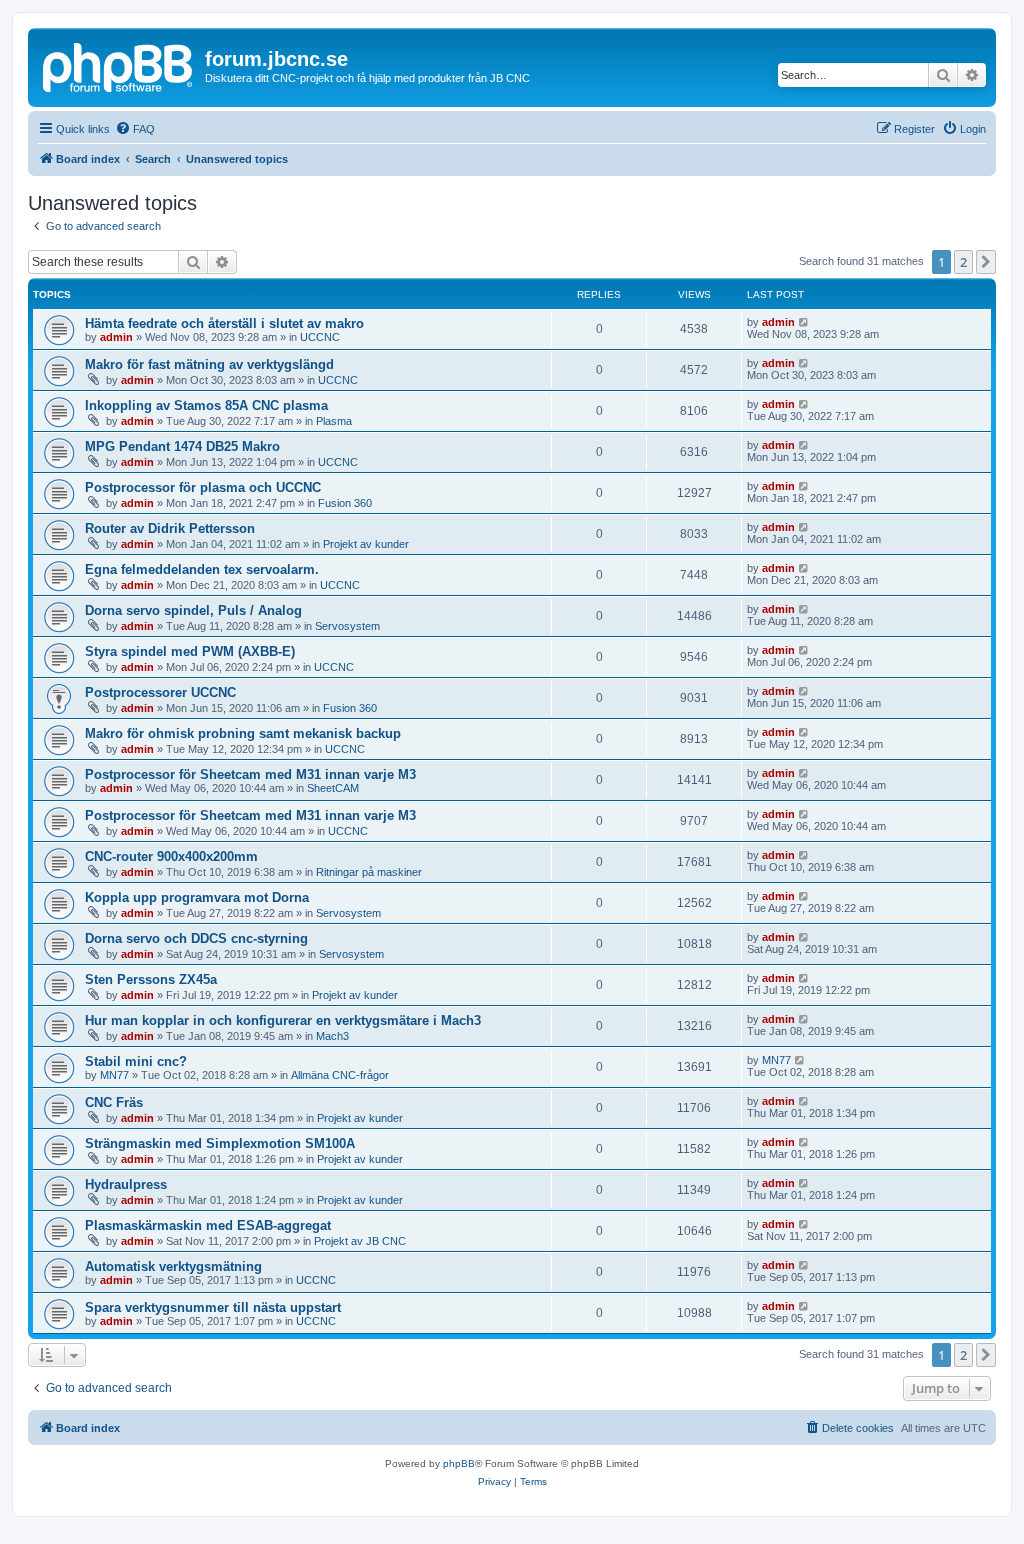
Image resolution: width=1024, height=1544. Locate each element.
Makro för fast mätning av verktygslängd (209, 364)
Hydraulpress (126, 1184)
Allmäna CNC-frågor (340, 1075)
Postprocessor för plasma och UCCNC (203, 487)
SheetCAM (333, 788)
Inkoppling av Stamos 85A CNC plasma (206, 405)
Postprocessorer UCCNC (160, 692)
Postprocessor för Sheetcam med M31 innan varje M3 (250, 774)
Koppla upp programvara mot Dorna (197, 897)
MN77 (114, 1075)
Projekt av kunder (366, 544)
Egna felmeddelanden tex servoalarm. (202, 569)
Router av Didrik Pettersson (170, 528)
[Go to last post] (804, 322)
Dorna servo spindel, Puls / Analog (193, 610)
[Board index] (119, 65)
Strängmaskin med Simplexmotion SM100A (220, 1143)
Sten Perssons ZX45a (151, 979)
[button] (986, 262)
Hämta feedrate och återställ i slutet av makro (224, 323)
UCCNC (320, 337)
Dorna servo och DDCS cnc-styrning (196, 938)
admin (116, 337)
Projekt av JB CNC (360, 1241)
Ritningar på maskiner (369, 872)
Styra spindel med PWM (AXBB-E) (190, 651)
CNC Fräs (114, 1102)
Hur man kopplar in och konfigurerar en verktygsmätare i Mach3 (283, 1020)
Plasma (334, 421)
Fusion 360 (345, 503)
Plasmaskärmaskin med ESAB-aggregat (208, 1225)
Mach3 (332, 1036)
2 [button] (963, 262)
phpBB (459, 1463)
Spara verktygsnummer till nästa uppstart (213, 1307)
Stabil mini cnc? (136, 1061)
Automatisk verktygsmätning (173, 1266)
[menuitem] (135, 129)
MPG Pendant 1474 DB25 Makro (182, 446)
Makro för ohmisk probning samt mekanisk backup (243, 733)
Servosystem (347, 626)
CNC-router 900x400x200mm (171, 856)
